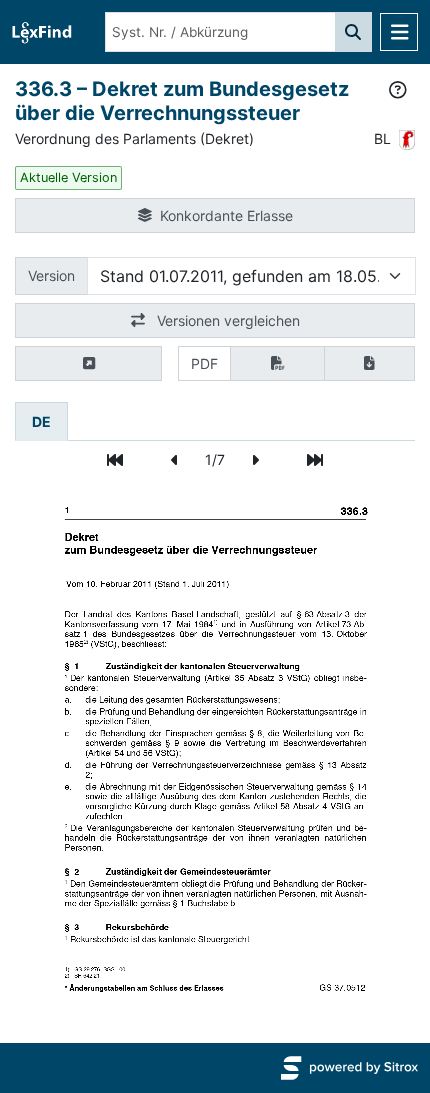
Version (51, 275)
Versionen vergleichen (226, 320)
